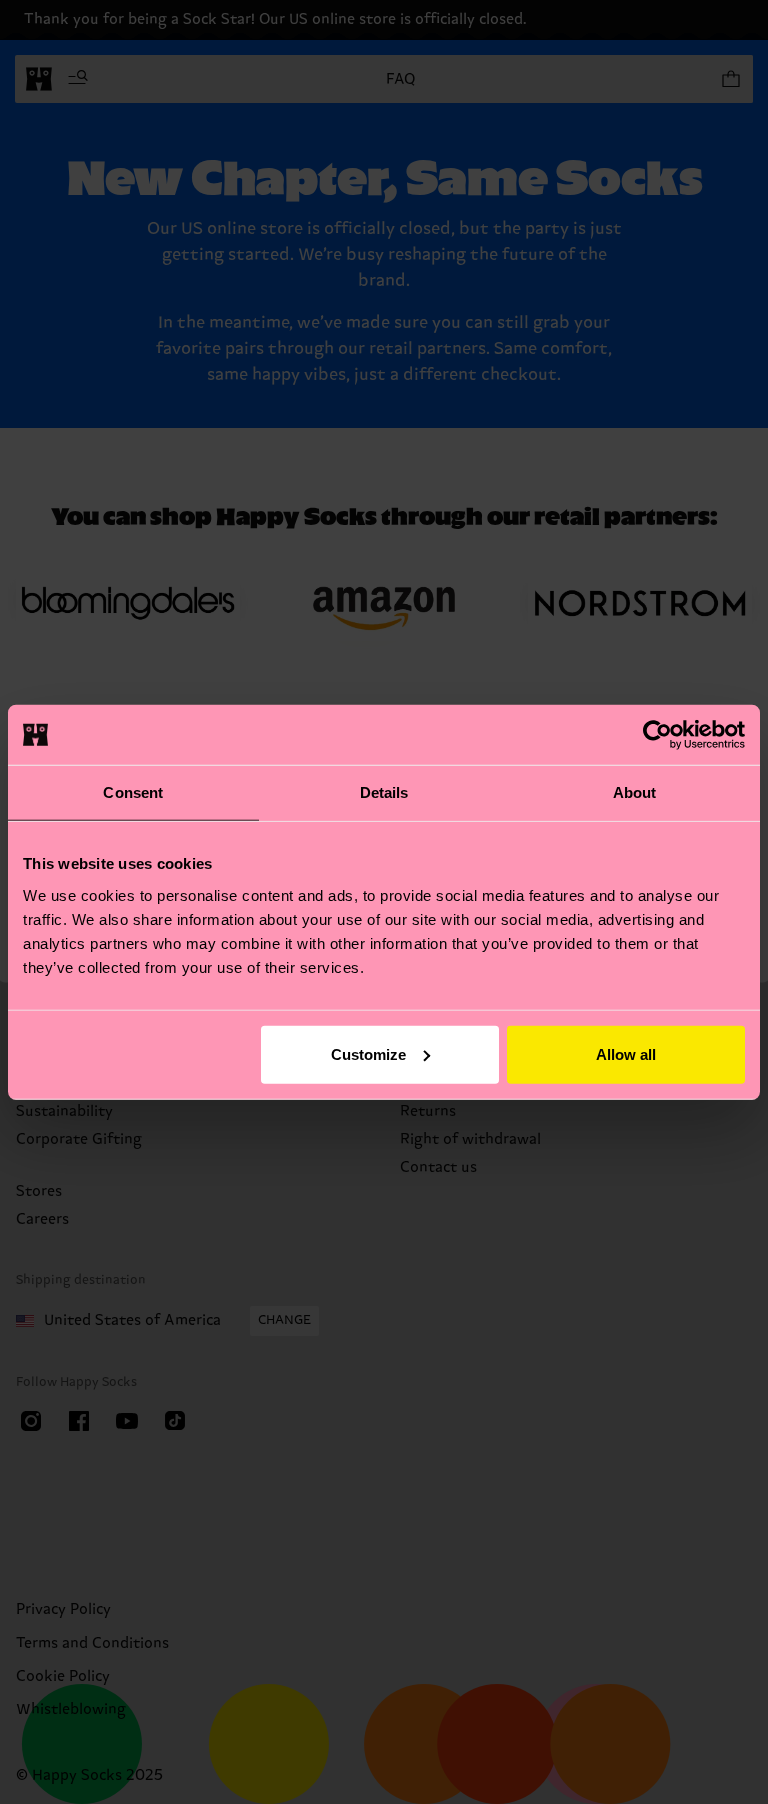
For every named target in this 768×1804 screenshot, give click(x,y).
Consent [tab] (133, 792)
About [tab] (635, 792)
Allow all (626, 1053)
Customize (368, 1053)
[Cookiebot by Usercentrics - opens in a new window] (657, 735)
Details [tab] (384, 792)
